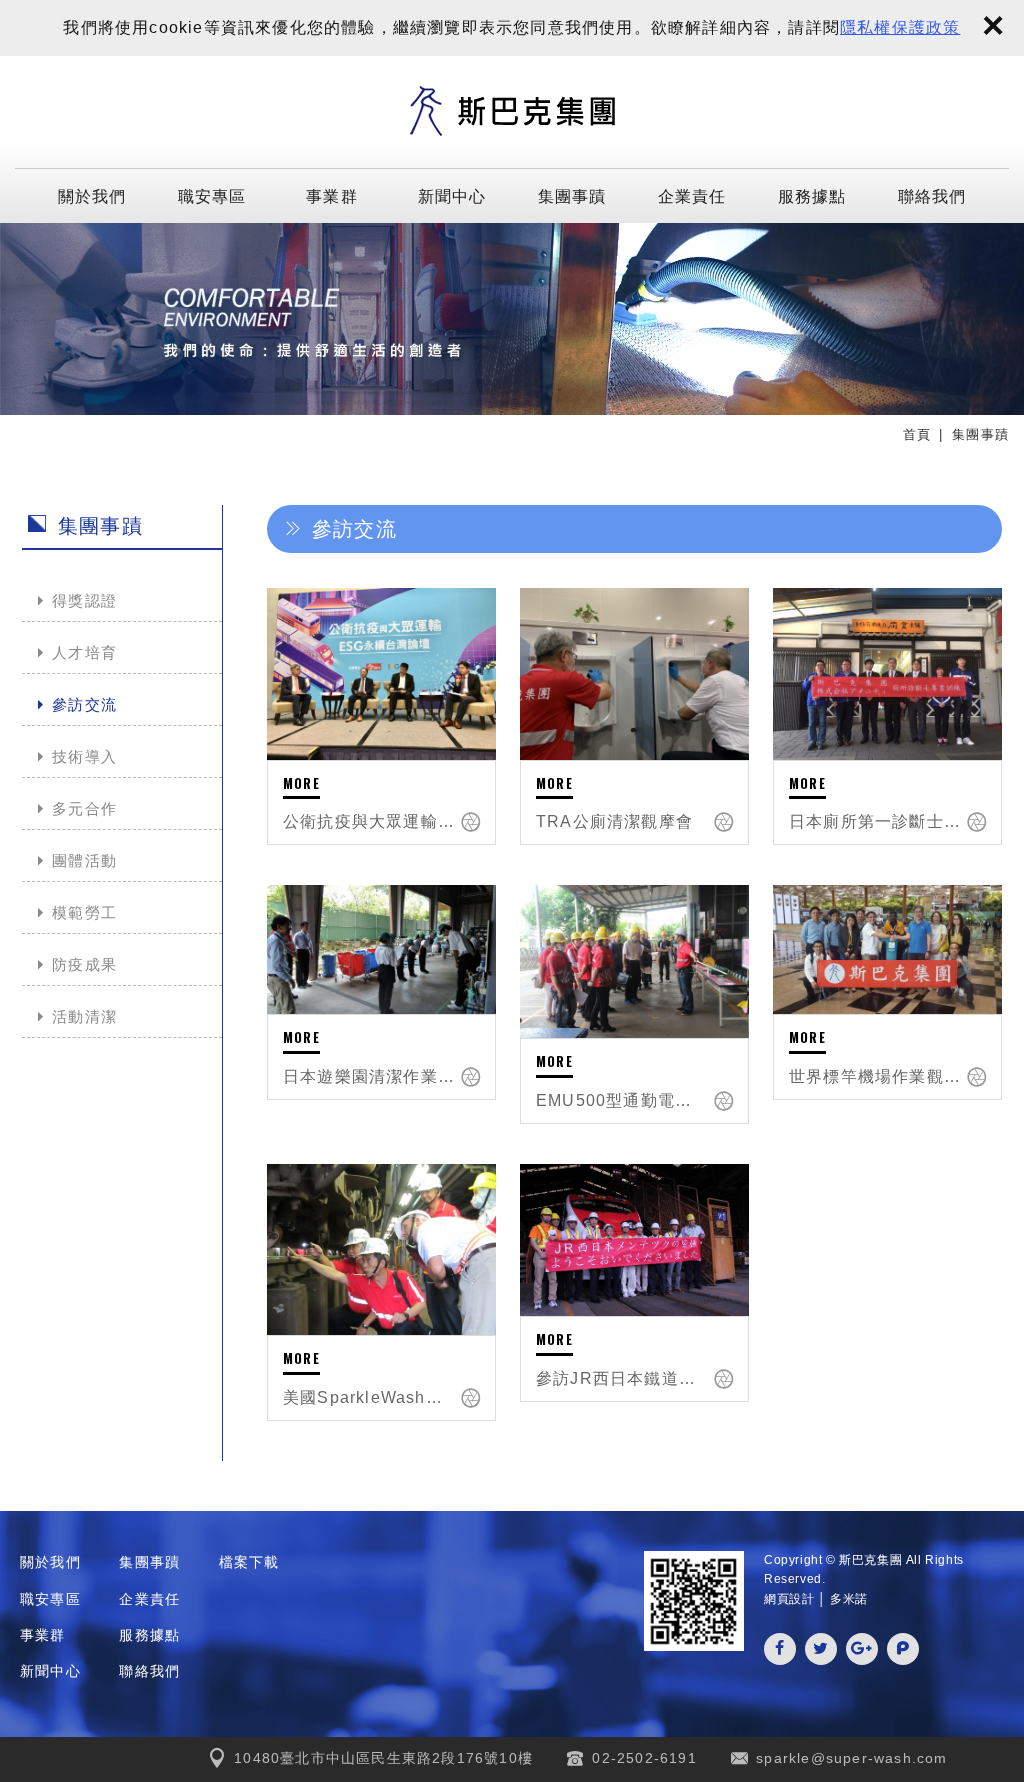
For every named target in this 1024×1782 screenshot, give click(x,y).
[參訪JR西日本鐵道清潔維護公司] (634, 1240)
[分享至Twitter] (821, 1649)
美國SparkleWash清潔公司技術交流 (369, 1397)
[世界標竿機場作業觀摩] (887, 949)
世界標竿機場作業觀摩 (875, 1076)
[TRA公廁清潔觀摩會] (634, 673)
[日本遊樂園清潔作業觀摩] (381, 949)
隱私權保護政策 (900, 27)
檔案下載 (249, 1562)
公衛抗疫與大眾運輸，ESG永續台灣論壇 (369, 821)
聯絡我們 (932, 195)
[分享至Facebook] (780, 1649)
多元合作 (84, 808)
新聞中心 (452, 195)
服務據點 (812, 195)
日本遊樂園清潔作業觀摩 (369, 1076)
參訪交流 (84, 704)
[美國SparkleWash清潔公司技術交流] (381, 1250)
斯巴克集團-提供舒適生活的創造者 (512, 112)
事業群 (332, 195)
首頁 (917, 434)
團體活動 (84, 860)
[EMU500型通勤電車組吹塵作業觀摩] (634, 961)
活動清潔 (84, 1016)
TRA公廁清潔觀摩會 (614, 821)
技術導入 (84, 756)
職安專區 (212, 195)
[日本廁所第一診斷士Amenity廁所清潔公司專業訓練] (887, 673)
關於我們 (92, 195)
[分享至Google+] (862, 1649)
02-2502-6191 (644, 1758)
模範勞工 (84, 912)
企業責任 (692, 195)
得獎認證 (84, 600)
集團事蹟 (572, 195)
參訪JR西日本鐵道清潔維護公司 (622, 1378)
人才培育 (84, 652)
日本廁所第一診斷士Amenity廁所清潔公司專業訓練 (875, 821)
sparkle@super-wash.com (851, 1758)
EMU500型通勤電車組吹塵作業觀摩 (622, 1100)
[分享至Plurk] (903, 1649)
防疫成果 (84, 964)
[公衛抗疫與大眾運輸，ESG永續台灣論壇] (381, 673)
